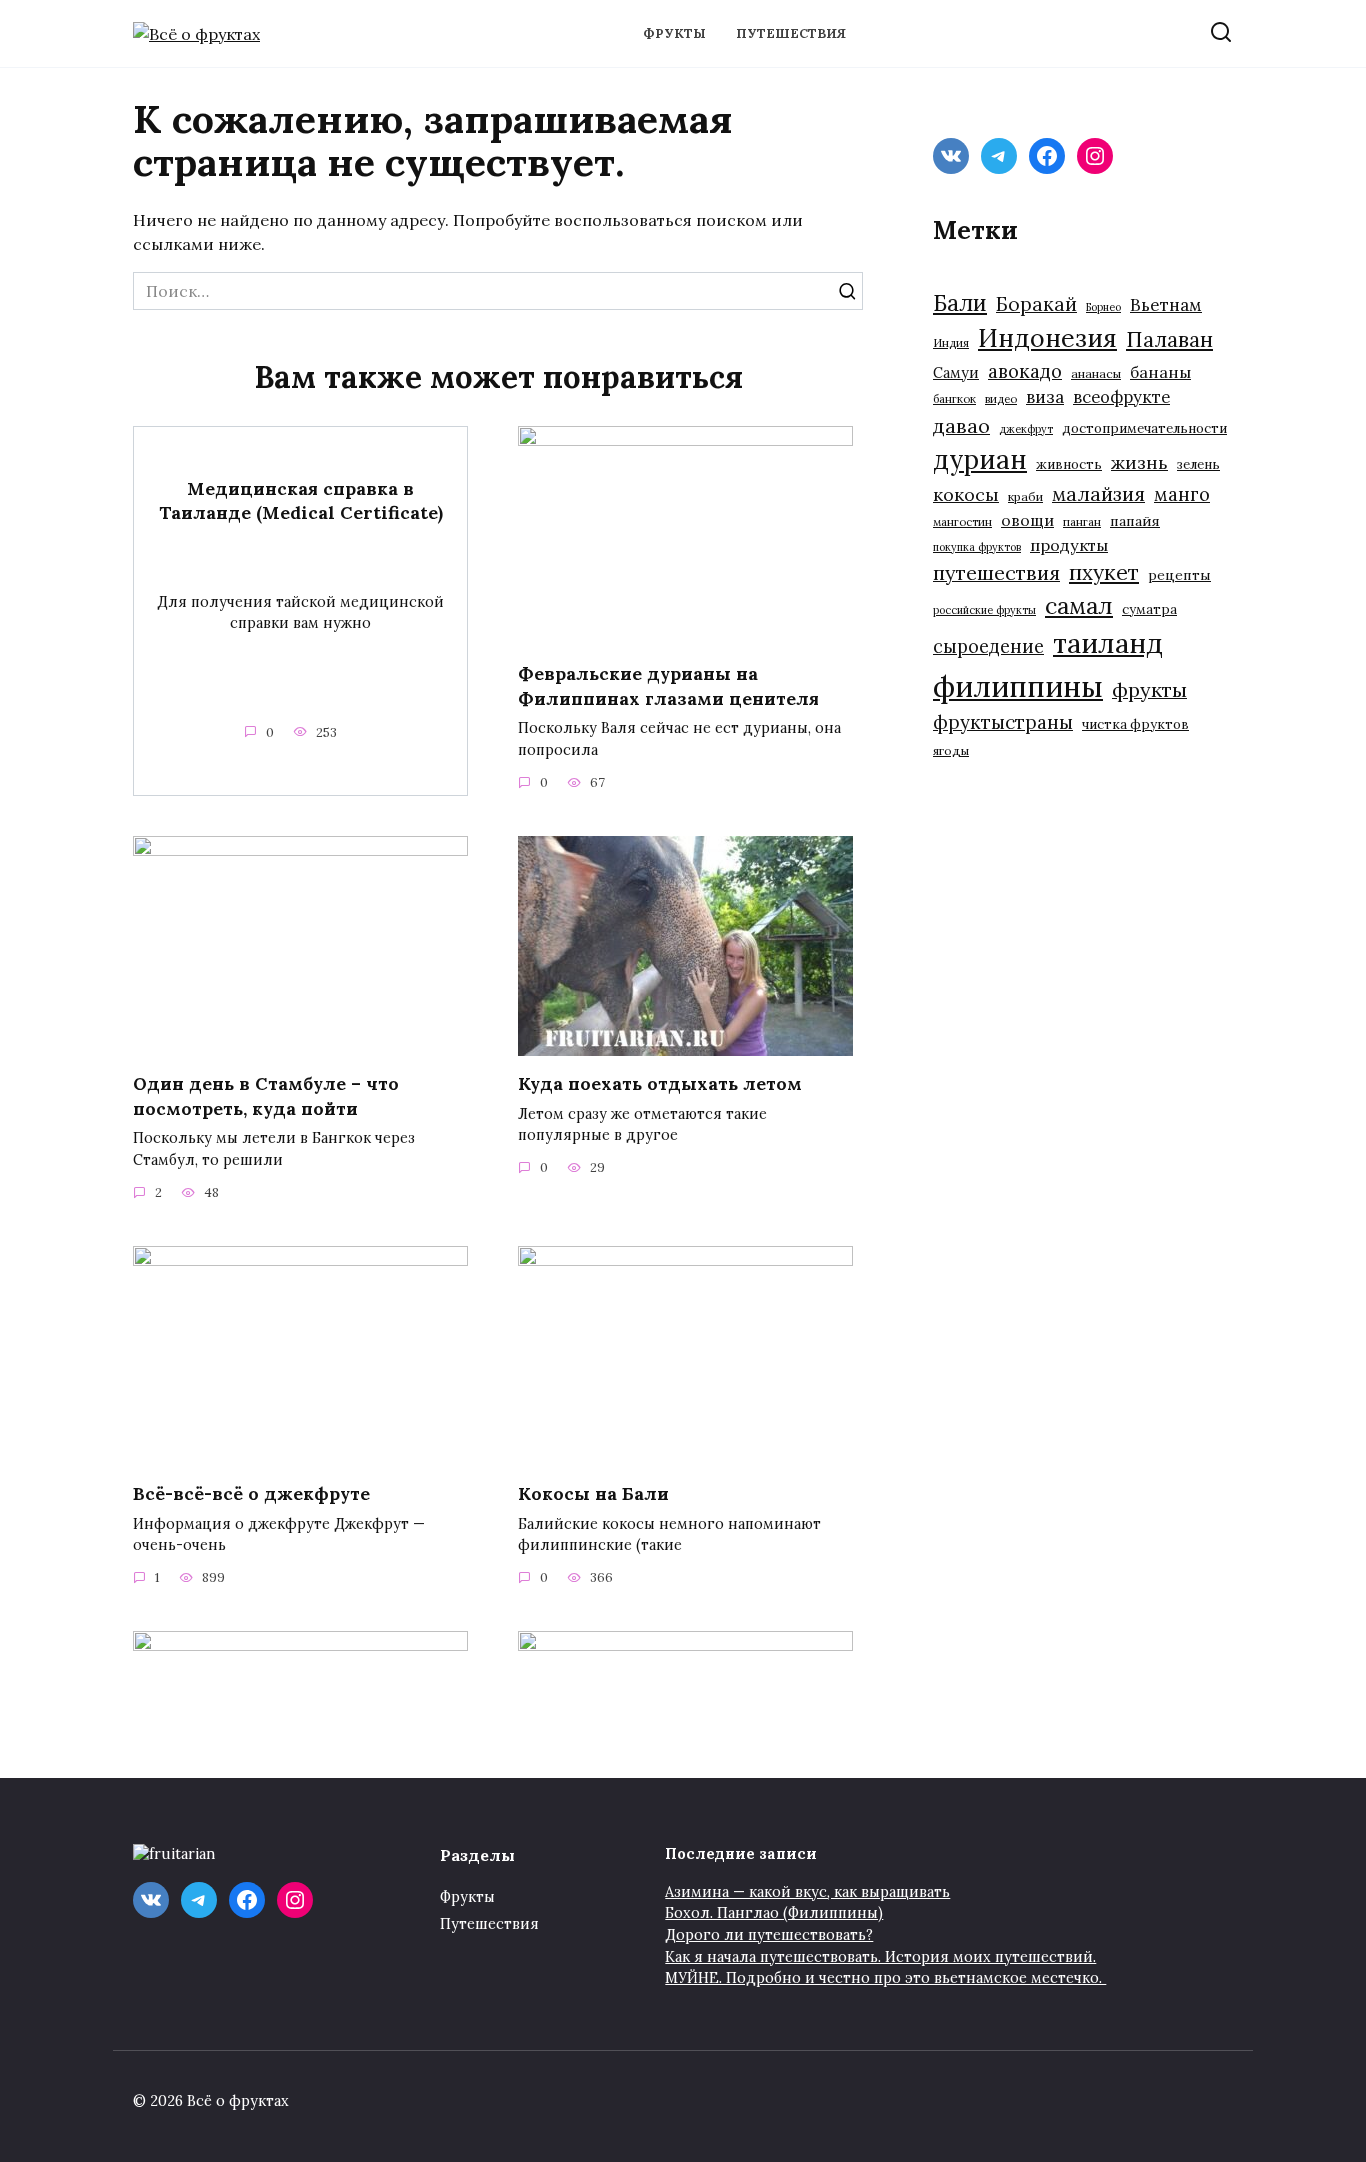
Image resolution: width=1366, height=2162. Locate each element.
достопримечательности (1144, 428)
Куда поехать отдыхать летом (660, 1083)
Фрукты (674, 33)
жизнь (1139, 462)
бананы (1160, 372)
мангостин (962, 521)
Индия (951, 342)
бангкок (954, 398)
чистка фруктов (1135, 724)
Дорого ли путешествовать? (769, 1935)
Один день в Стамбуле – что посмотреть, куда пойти (266, 1096)
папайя (1135, 521)
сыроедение (988, 646)
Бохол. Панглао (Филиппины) (774, 1913)
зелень (1198, 464)
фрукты (1149, 689)
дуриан (980, 459)
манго (1182, 494)
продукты (1069, 545)
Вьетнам (1166, 305)
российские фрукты (984, 610)
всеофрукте (1121, 397)
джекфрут (1026, 429)
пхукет (1104, 572)
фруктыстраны (1003, 722)
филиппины (1018, 686)
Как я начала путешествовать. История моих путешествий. (880, 1957)
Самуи (956, 372)
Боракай (1036, 304)
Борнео (1103, 307)
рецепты (1179, 575)
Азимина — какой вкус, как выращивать (807, 1892)
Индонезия (1047, 338)
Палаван (1169, 339)
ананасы (1096, 373)
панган (1082, 521)
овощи (1027, 520)
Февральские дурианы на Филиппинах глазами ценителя (668, 686)
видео (1001, 398)
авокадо (1025, 371)
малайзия (1098, 494)
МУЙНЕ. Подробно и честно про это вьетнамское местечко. (885, 1978)
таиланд (1108, 643)
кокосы (966, 494)
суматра (1149, 609)
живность (1069, 464)
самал (1079, 605)
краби (1025, 496)
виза (1045, 397)
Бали (960, 303)
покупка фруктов (977, 547)
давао (961, 425)
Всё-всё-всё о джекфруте (251, 1493)
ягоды (951, 750)
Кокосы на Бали (593, 1493)
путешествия (996, 572)
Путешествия (791, 33)
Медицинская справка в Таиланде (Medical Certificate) (301, 500)
